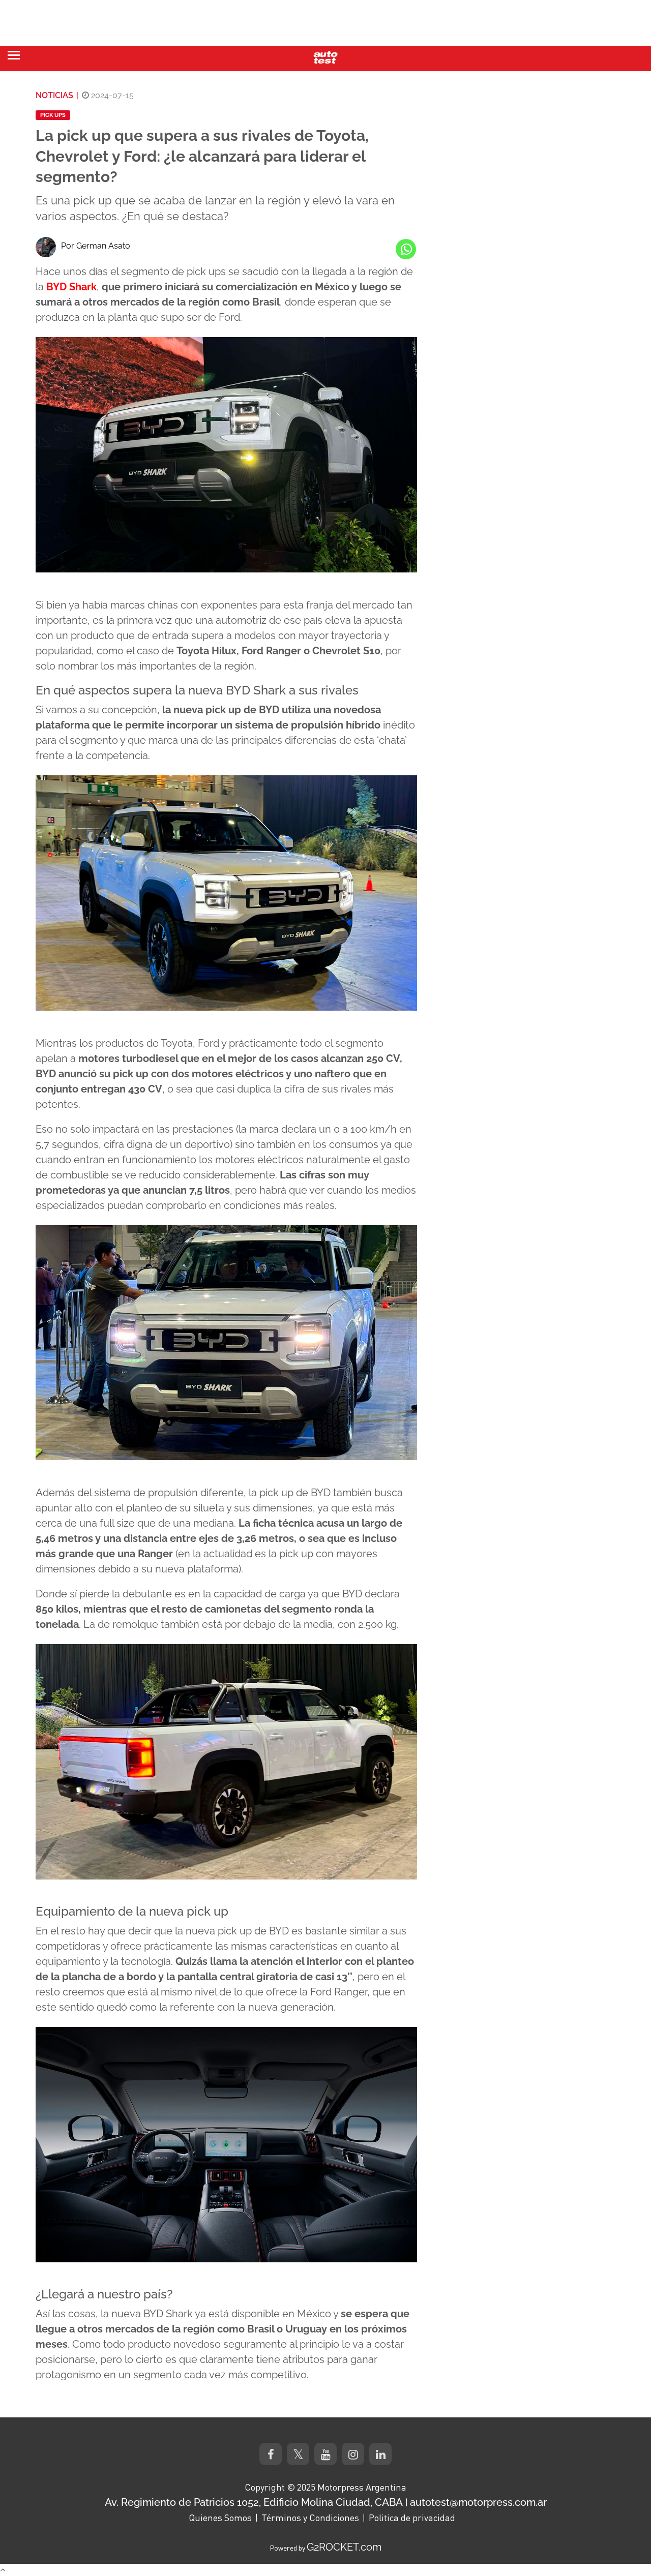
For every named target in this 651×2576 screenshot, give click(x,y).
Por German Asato (96, 246)
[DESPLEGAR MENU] (14, 55)
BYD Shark (71, 287)
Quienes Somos (220, 2518)
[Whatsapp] (406, 249)
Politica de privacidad (412, 2518)
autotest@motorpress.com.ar (478, 2502)
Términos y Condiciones (310, 2518)
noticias (54, 95)
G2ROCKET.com (344, 2547)
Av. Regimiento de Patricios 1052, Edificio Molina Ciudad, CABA (254, 2502)
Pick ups (53, 115)
